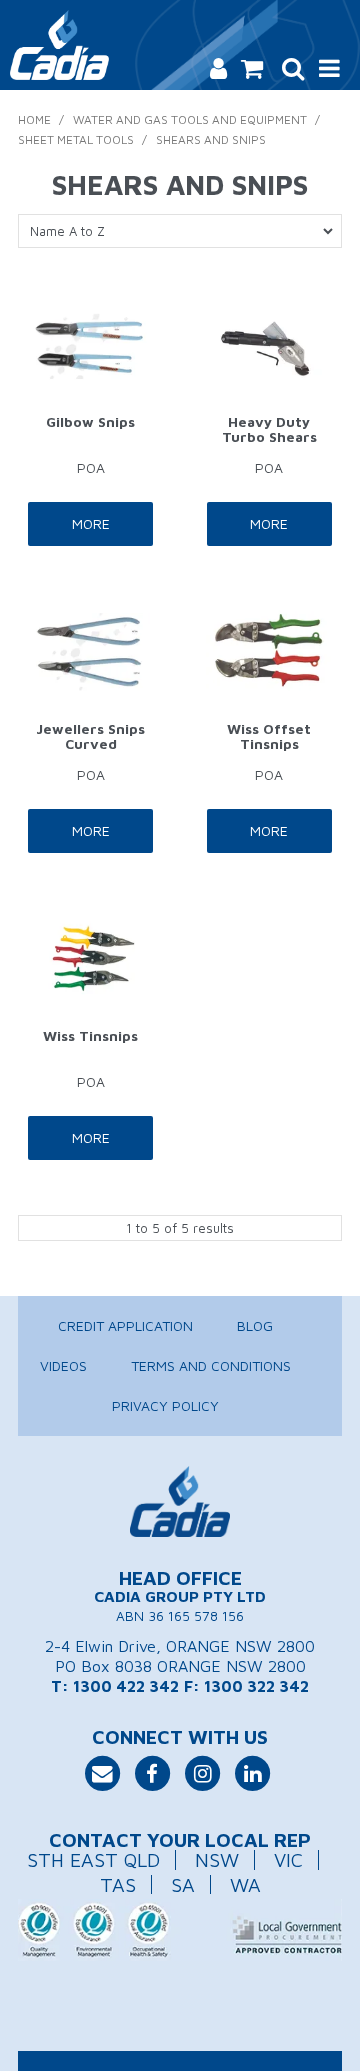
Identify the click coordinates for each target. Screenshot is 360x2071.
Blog (255, 1325)
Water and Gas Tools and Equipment (190, 119)
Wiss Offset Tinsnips (269, 736)
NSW (217, 1859)
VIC (288, 1859)
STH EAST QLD (93, 1859)
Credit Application (125, 1325)
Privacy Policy (165, 1405)
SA (183, 1884)
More (91, 523)
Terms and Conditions (211, 1365)
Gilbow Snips (90, 421)
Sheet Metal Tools (76, 139)
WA (245, 1884)
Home (34, 119)
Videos (63, 1365)
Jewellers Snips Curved (90, 736)
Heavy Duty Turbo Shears (269, 429)
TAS (118, 1884)
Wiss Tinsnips (90, 1035)
